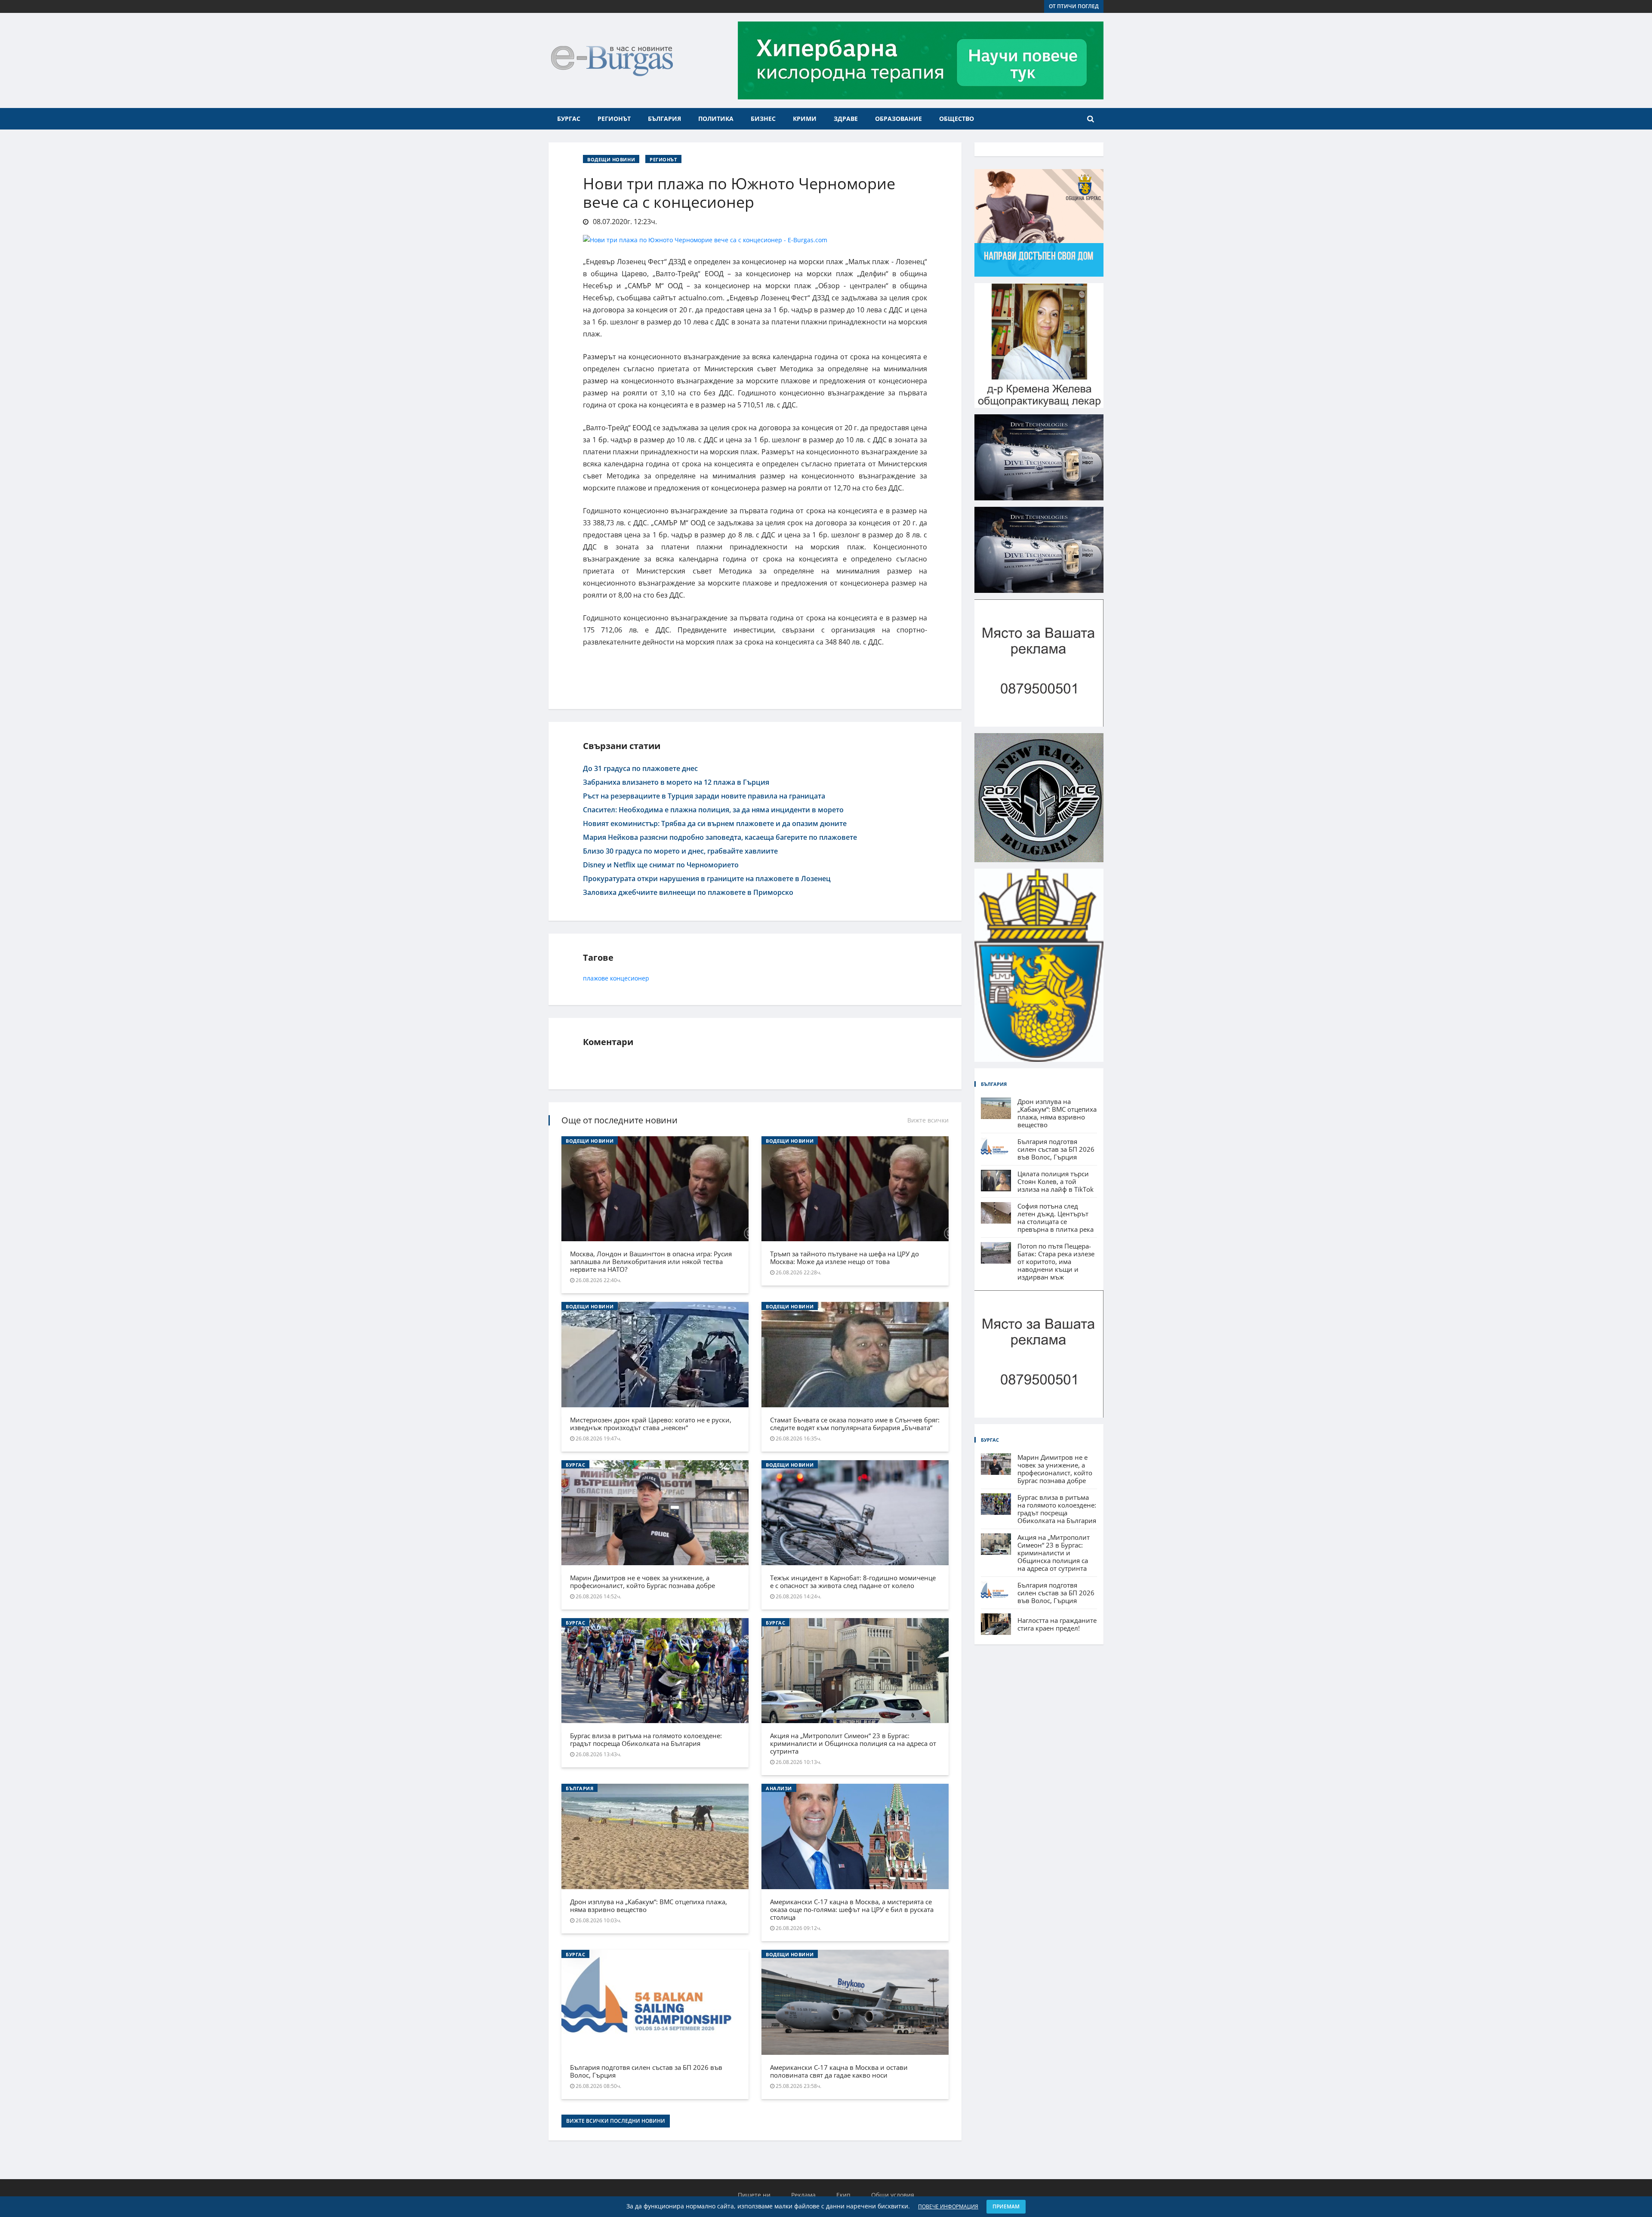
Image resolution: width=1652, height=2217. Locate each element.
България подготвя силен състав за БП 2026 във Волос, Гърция (646, 2071)
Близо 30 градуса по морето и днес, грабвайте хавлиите (680, 851)
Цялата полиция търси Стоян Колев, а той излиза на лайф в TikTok (1056, 1181)
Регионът (614, 119)
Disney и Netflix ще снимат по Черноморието (661, 865)
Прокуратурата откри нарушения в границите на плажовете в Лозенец (707, 879)
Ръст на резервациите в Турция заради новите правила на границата (704, 796)
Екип (843, 2195)
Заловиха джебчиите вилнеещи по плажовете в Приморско (688, 892)
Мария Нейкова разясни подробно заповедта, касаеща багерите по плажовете (720, 837)
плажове (596, 978)
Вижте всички (928, 1120)
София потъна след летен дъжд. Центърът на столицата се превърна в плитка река (1056, 1218)
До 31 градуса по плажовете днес (640, 768)
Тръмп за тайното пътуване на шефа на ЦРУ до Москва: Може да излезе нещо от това (844, 1258)
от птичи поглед (1074, 6)
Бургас (569, 119)
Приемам (1006, 2206)
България (664, 119)
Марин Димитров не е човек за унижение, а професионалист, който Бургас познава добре (643, 1582)
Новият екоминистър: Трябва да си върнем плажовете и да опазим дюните (715, 823)
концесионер (630, 978)
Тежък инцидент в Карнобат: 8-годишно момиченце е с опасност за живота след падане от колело (853, 1582)
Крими (805, 119)
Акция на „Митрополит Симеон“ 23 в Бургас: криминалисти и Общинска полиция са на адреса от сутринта (853, 1743)
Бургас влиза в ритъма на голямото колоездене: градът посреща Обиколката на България (646, 1739)
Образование (898, 119)
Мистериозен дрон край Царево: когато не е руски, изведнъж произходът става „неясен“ (651, 1424)
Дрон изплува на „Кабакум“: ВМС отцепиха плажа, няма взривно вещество (649, 1906)
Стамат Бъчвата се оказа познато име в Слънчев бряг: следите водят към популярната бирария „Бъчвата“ (855, 1424)
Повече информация (948, 2206)
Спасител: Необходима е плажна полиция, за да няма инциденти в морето (713, 810)
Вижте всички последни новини (616, 2121)
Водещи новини (611, 159)
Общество (957, 119)
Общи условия (893, 2195)
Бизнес (763, 119)
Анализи (779, 1788)
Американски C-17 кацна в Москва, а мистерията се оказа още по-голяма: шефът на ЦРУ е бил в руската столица (852, 1909)
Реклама (803, 2195)
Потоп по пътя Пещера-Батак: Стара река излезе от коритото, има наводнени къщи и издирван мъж (1056, 1261)
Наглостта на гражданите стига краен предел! (1057, 1624)
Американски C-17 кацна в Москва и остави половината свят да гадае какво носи (839, 2071)
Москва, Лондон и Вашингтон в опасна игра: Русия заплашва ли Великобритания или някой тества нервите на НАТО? (651, 1261)
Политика (716, 119)
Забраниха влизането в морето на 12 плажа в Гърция (676, 782)
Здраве (846, 119)
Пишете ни (754, 2195)
